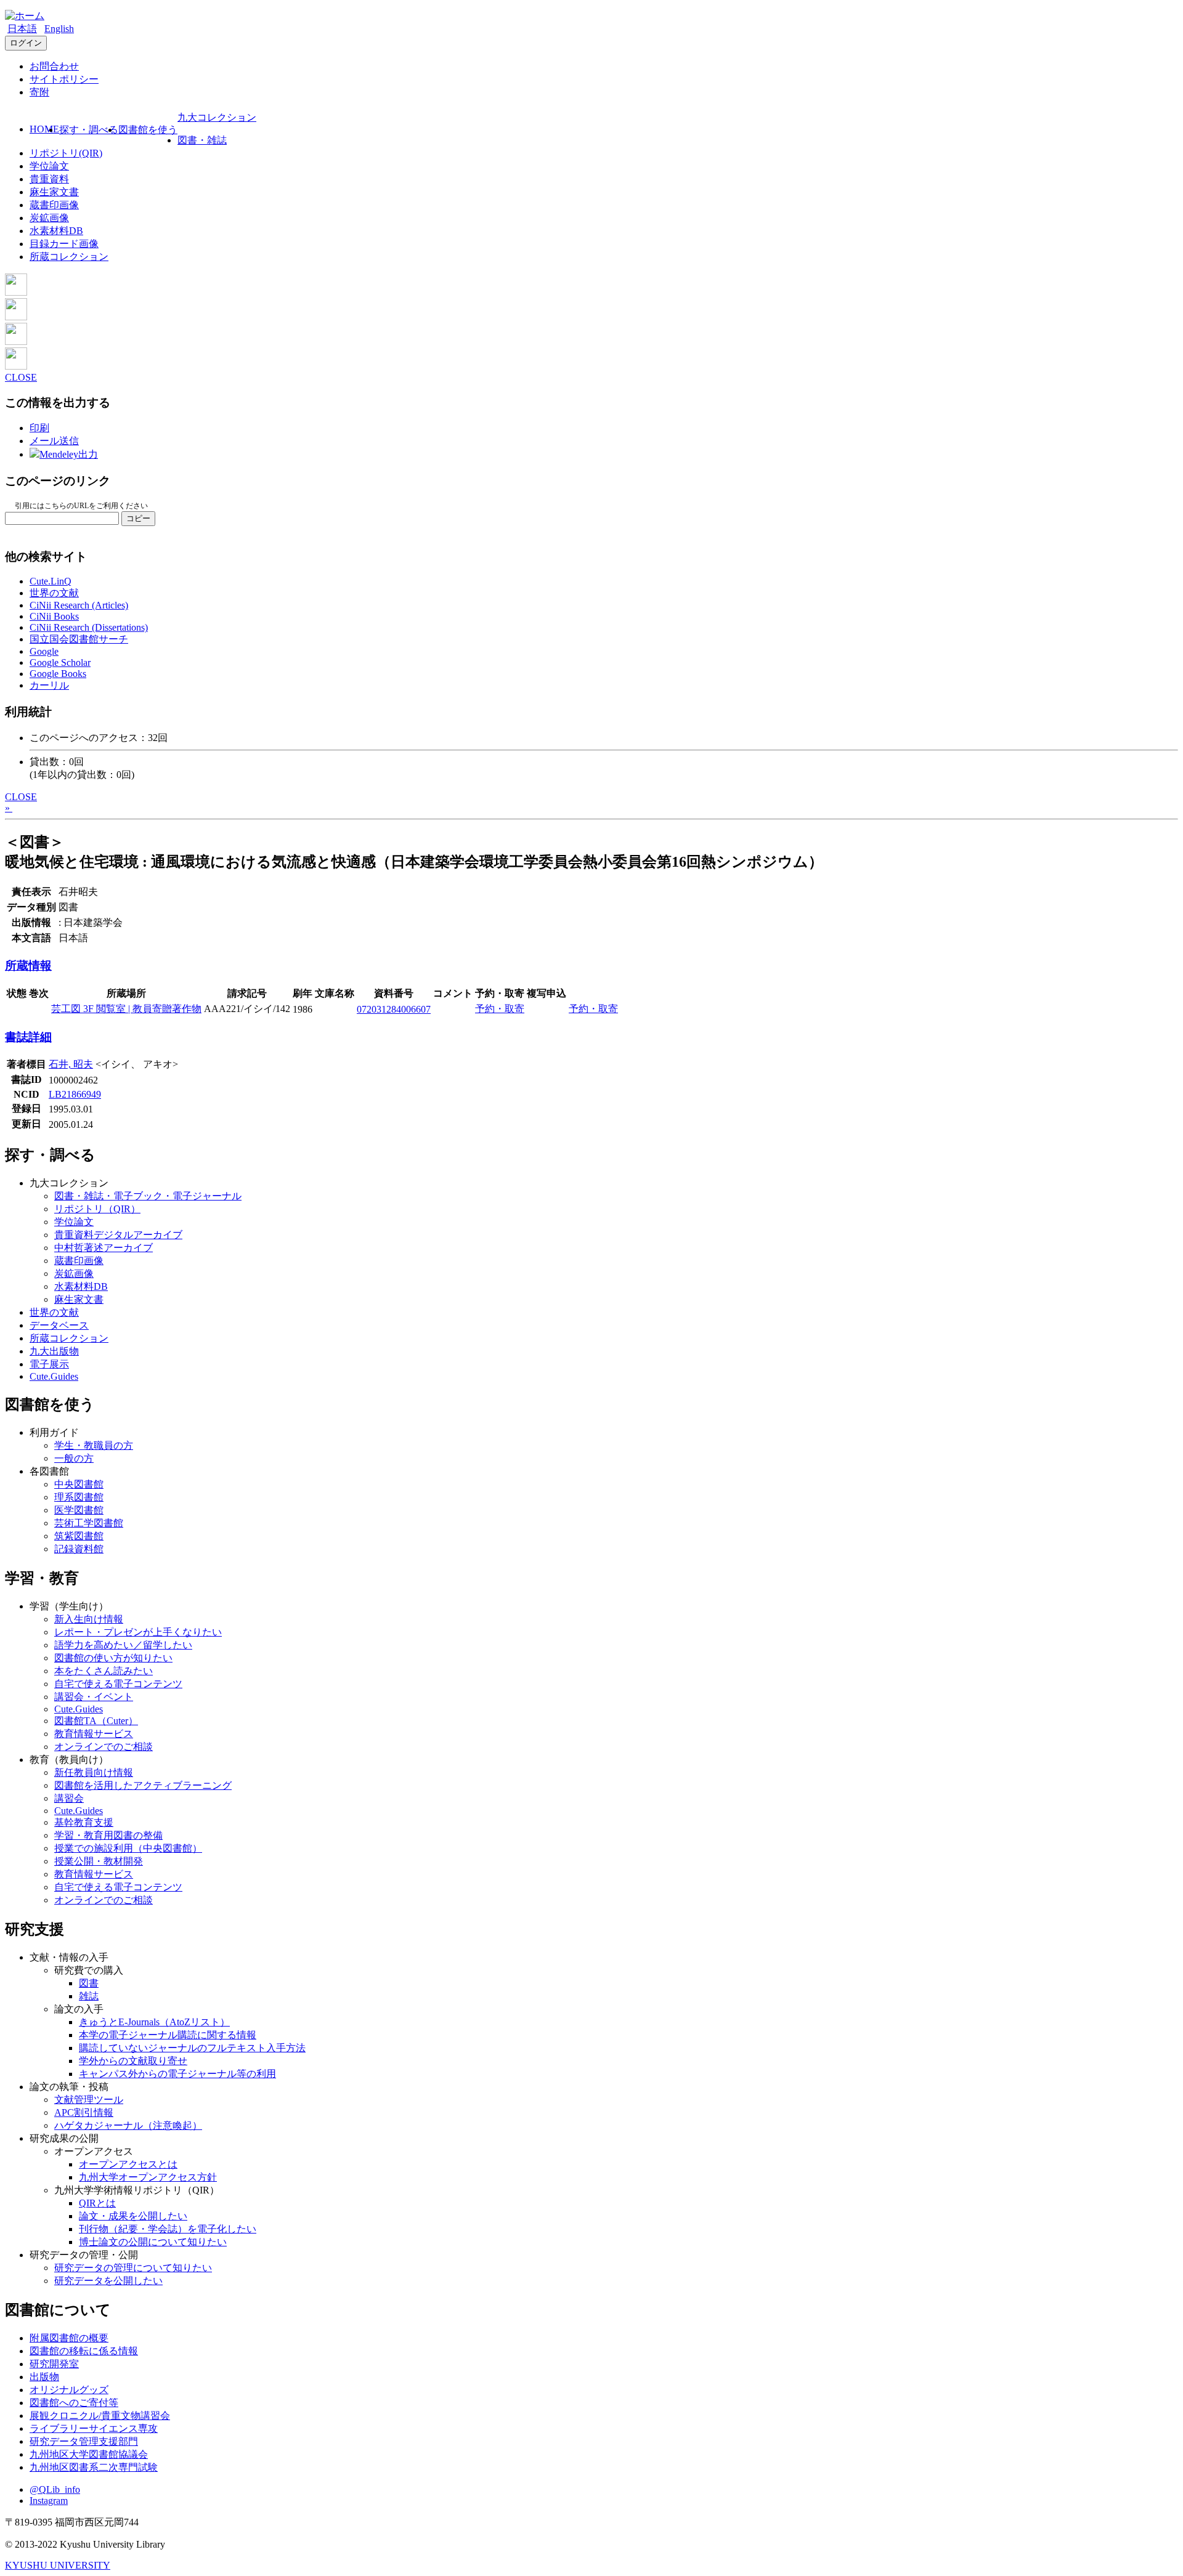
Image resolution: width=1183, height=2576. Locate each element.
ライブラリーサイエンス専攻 (94, 2428)
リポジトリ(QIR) (66, 153)
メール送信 (54, 441)
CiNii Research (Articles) (79, 605)
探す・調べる (89, 130)
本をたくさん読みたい (104, 1671)
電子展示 (49, 1364)
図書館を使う (148, 130)
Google (44, 651)
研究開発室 (54, 2364)
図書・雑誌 (202, 140)
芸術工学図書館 (89, 1523)
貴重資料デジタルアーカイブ (118, 1235)
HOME (44, 129)
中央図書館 (79, 1484)
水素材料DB (56, 231)
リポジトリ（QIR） (97, 1209)
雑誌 (89, 1996)
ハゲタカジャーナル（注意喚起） (128, 2125)
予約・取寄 (500, 1009)
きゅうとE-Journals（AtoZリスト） (154, 2022)
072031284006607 (394, 1009)
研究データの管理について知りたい (133, 2268)
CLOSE (21, 377)
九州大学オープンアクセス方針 (148, 2177)
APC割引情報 (84, 2112)
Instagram (49, 2501)
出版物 (44, 2377)
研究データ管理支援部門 (84, 2441)
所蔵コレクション (69, 257)
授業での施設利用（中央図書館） (128, 1848)
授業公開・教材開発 (99, 1861)
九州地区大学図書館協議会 (89, 2454)
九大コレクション (217, 117)
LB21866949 (75, 1094)
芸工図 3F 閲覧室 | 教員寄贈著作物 (126, 1009)
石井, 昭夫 (71, 1064)
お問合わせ (54, 66)
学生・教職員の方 (94, 1445)
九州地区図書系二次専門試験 (94, 2467)
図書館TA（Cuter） (96, 1721)
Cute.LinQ (51, 581)
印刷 (39, 428)
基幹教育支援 (84, 1822)
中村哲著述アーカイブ (104, 1248)
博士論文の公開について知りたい (153, 2242)
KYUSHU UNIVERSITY (58, 2565)
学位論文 (49, 166)
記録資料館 (79, 1549)
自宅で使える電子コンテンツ (118, 1684)
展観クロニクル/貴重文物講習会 (100, 2416)
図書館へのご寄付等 (74, 2403)
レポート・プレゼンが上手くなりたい (138, 1632)
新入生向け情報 (89, 1619)
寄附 (39, 92)
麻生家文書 (54, 192)
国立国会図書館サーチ (79, 639)
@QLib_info (55, 2489)
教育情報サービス (94, 1734)
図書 (89, 1983)
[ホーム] (25, 16)
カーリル (49, 685)
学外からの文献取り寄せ (133, 2061)
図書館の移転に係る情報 (84, 2351)
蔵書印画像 (54, 205)
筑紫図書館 (79, 1536)
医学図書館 (79, 1510)
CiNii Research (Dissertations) (89, 627)
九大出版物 (54, 1351)
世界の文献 (54, 593)
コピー (138, 518)
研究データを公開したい (108, 2281)
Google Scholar (60, 662)
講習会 (69, 1798)
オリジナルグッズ (69, 2390)
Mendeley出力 (69, 454)
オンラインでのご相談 (104, 1747)
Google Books (58, 674)
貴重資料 (49, 179)
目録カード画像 (64, 244)
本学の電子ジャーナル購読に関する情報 (168, 2035)
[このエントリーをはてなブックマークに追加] (16, 342)
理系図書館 (79, 1497)
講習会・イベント (94, 1697)
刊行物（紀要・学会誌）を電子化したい (168, 2229)
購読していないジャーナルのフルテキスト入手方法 (192, 2048)
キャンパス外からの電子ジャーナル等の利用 (177, 2074)
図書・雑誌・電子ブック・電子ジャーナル (148, 1196)
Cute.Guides (54, 1376)
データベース (59, 1325)
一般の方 (74, 1458)
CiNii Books (54, 616)
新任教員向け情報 (94, 1772)
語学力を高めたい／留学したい (123, 1645)
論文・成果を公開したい (133, 2216)
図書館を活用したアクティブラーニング (143, 1785)
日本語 (22, 29)
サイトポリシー (64, 79)
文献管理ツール (89, 2100)
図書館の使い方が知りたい (113, 1658)
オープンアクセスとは (128, 2164)
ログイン (26, 43)
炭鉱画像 (49, 218)
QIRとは (97, 2203)
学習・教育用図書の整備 (108, 1835)
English (59, 29)
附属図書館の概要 (69, 2338)
